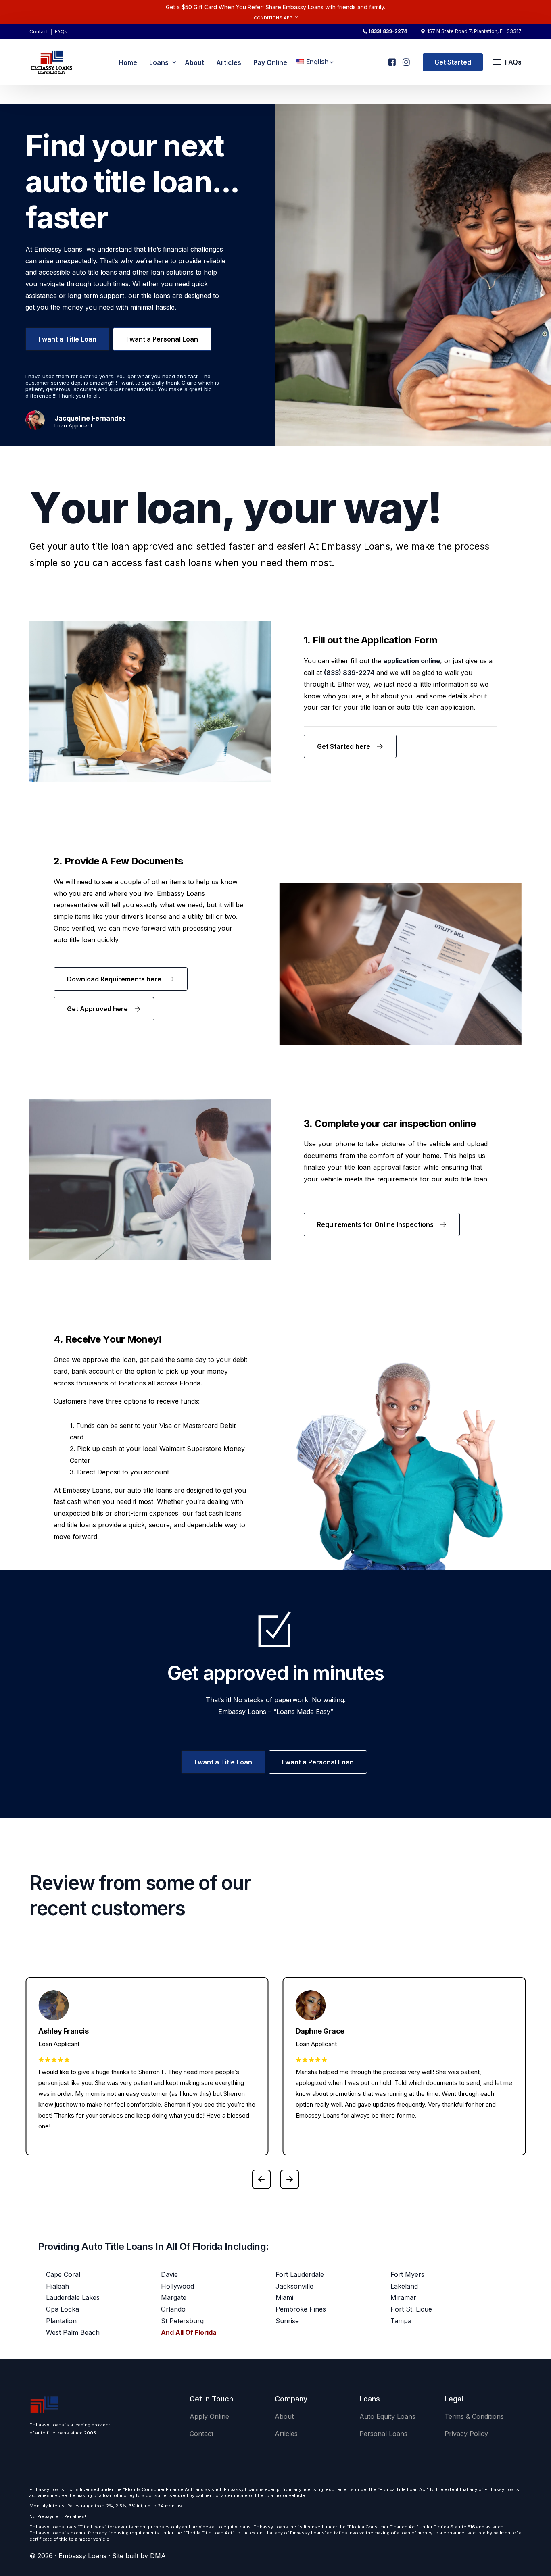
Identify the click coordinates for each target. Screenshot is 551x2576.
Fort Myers (407, 2274)
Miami (284, 2297)
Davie (169, 2274)
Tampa (401, 2321)
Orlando (173, 2309)
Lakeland (404, 2286)
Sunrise (287, 2321)
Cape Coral (63, 2274)
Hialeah (57, 2286)
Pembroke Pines (301, 2309)
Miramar (403, 2297)
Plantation (61, 2321)
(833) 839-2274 (388, 31)
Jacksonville (294, 2286)
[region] (105, 2513)
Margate (174, 2297)
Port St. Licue (411, 2309)
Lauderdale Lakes (73, 2297)
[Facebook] (391, 59)
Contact (39, 32)
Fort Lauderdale (300, 2274)
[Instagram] (406, 59)
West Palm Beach (73, 2332)
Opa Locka (63, 2309)
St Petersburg (182, 2321)
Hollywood (177, 2286)
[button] (261, 2179)
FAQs (61, 32)
